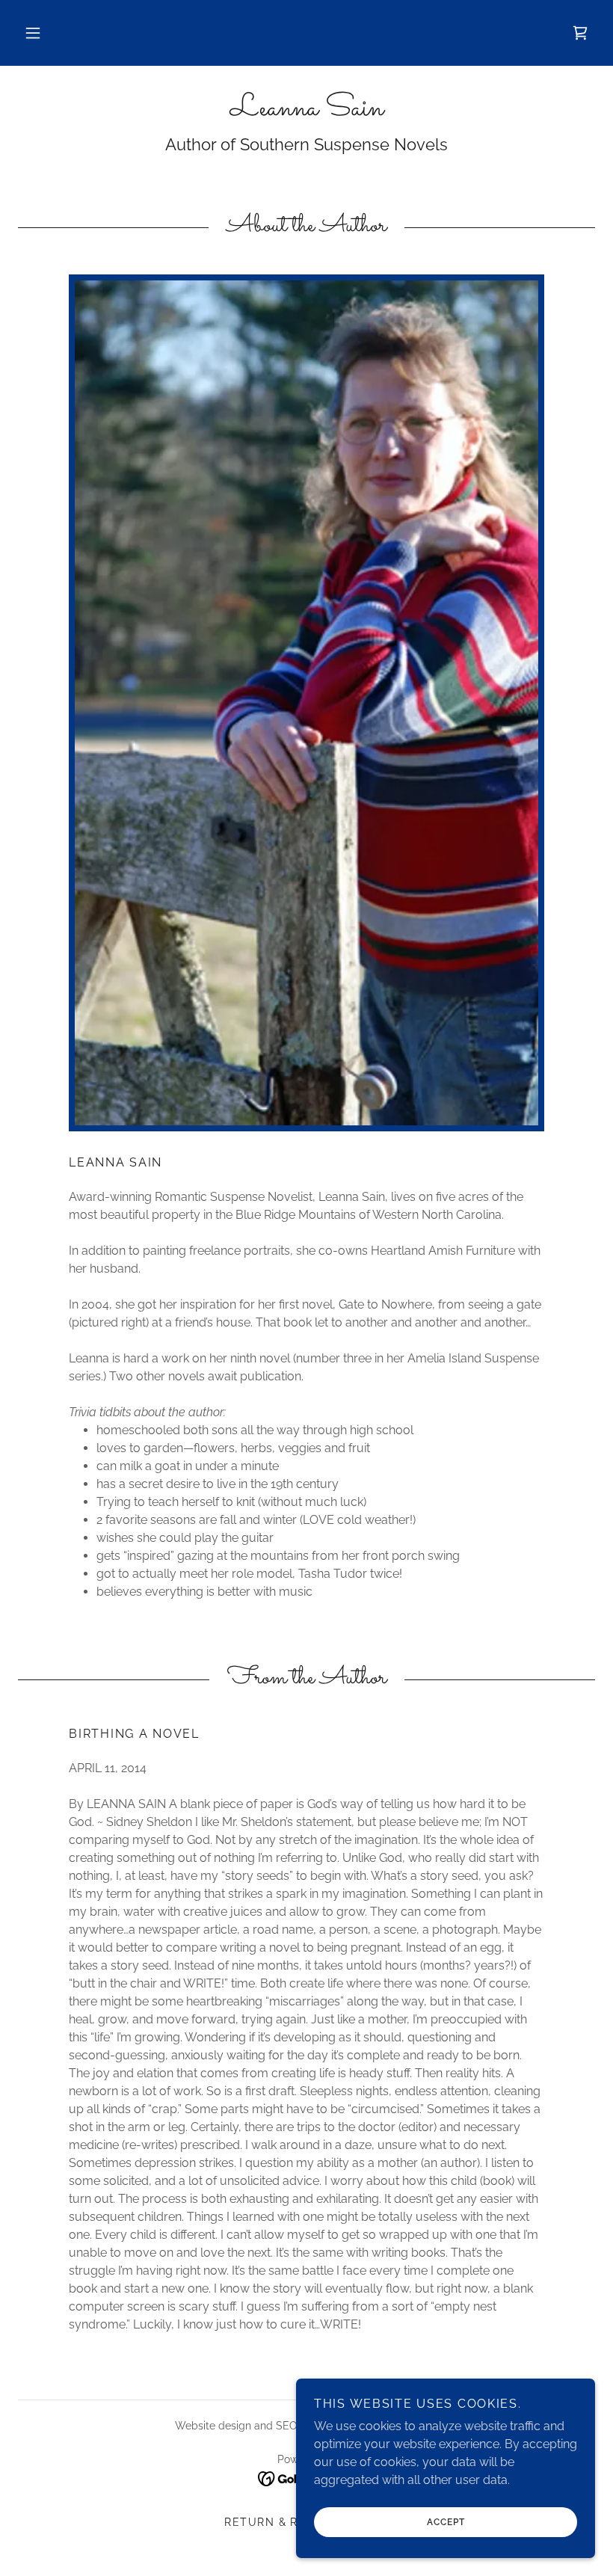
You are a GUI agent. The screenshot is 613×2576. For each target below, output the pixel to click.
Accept (446, 2522)
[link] (580, 33)
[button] (33, 33)
